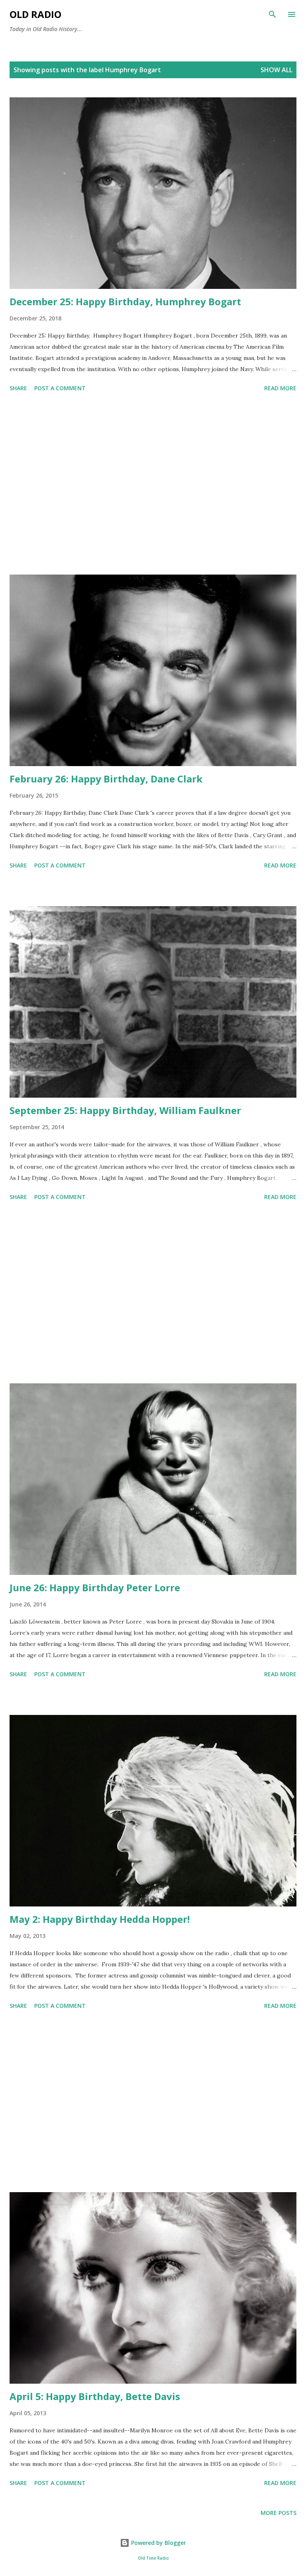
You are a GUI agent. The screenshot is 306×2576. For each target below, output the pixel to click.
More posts (279, 2513)
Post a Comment (60, 388)
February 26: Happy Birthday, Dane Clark (106, 779)
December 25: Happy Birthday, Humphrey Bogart (125, 301)
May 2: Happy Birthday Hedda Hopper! (100, 1919)
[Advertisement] (153, 485)
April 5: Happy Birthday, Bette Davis (95, 2396)
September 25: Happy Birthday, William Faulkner (125, 1110)
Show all (277, 70)
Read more (280, 388)
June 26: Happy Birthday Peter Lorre (95, 1587)
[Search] (273, 14)
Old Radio (35, 14)
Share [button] (18, 388)
